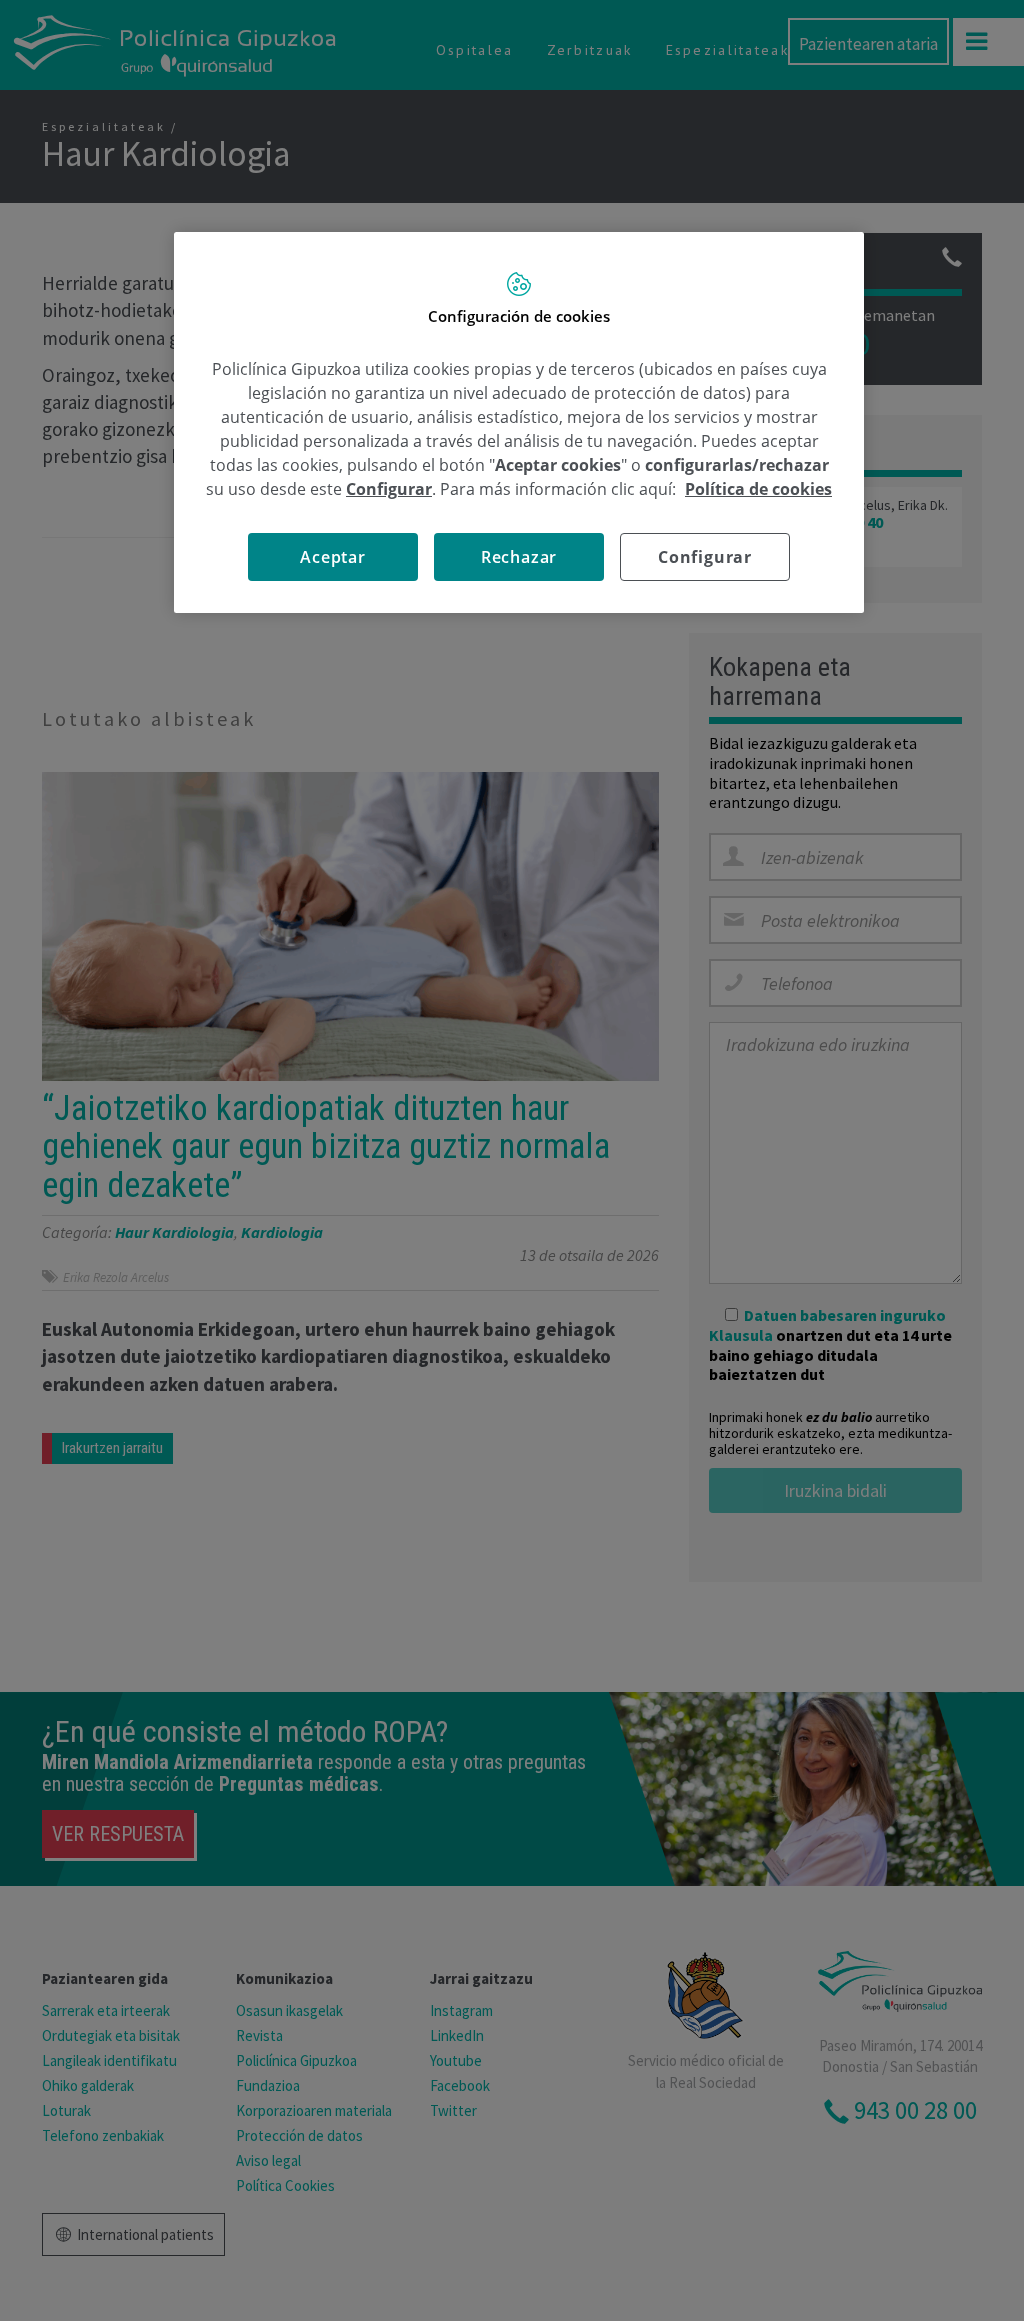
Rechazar (519, 557)
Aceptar (333, 557)
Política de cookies (758, 489)
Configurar (705, 557)
